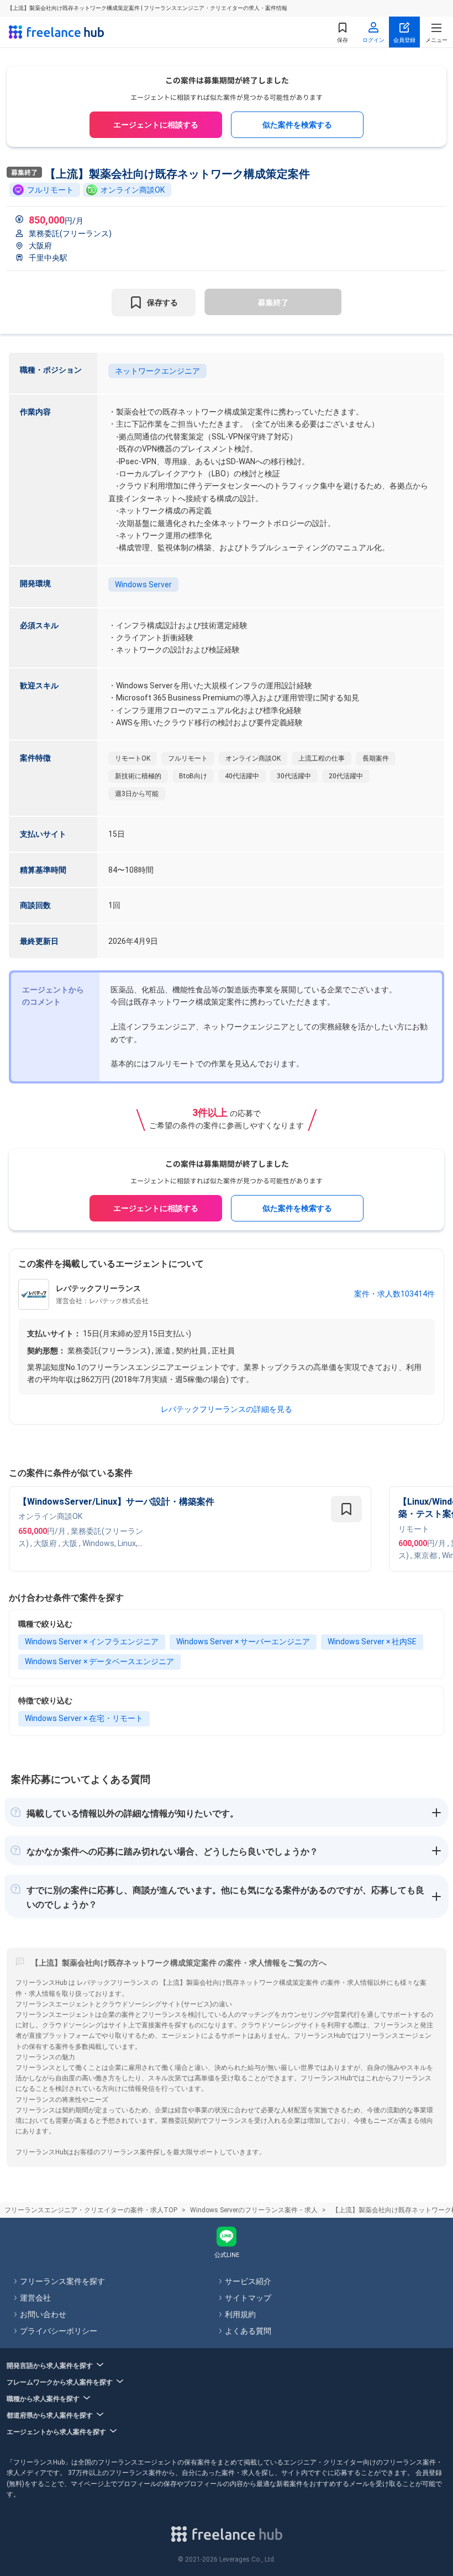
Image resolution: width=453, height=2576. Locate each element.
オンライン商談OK (133, 190)
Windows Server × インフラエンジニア (92, 1642)
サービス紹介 (248, 2281)
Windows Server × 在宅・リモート (84, 1718)
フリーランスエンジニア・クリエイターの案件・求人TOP (91, 2210)
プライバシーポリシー (59, 2331)
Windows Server (143, 585)
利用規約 (240, 2314)
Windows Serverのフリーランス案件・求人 (254, 2210)
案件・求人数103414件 (394, 1294)
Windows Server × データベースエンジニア (99, 1661)
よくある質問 (248, 2331)
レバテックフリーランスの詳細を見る (227, 1409)
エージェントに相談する (156, 125)
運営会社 (35, 2298)
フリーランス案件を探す (62, 2281)
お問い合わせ (43, 2314)
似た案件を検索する (297, 125)
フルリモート (50, 190)
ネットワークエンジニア (157, 371)
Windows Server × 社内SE (372, 1642)
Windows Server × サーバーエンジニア (243, 1642)
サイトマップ (248, 2298)
